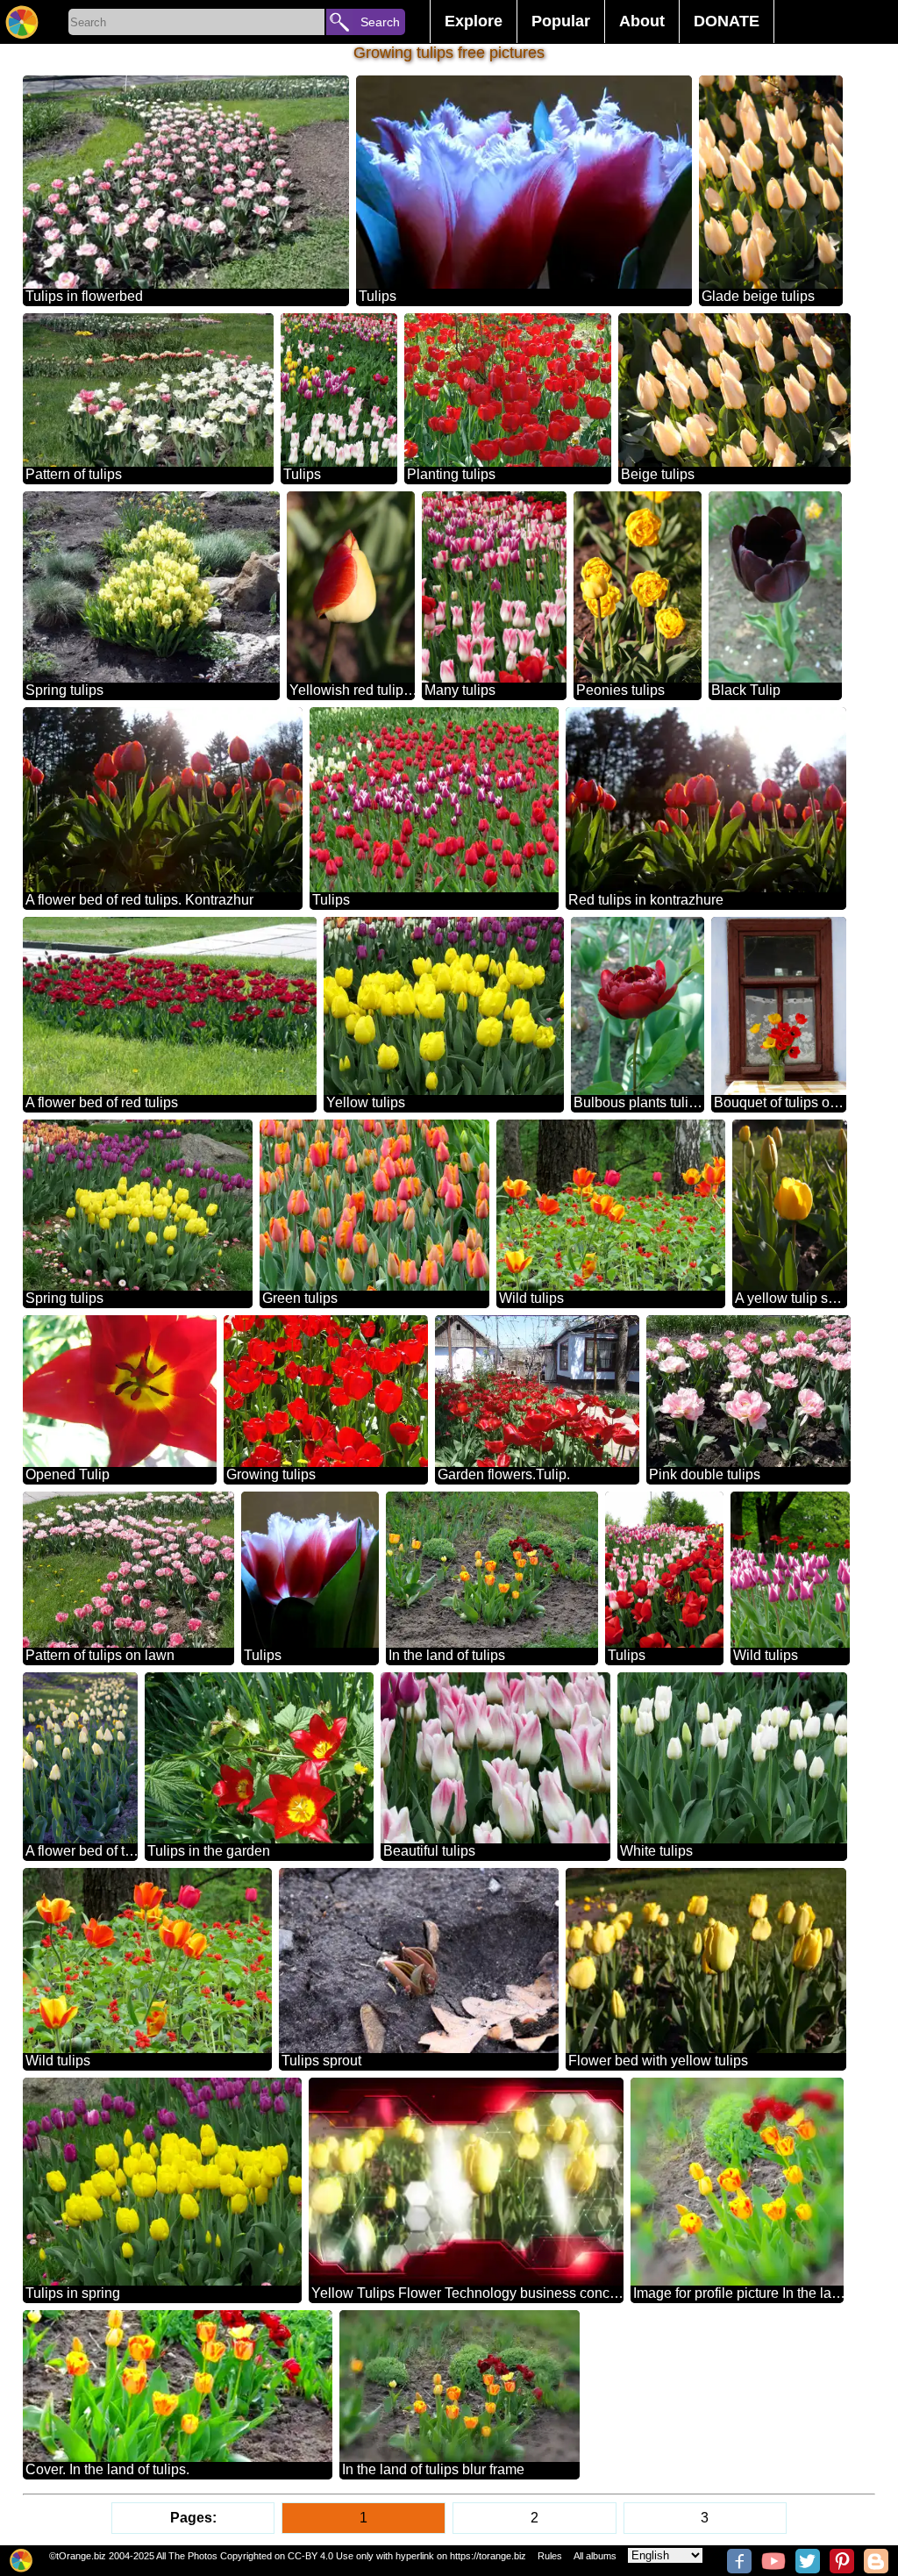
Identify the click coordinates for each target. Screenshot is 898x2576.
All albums (595, 2556)
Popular (561, 21)
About (642, 21)
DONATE (727, 21)
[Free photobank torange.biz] (22, 22)
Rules (550, 2556)
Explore (474, 21)
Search (380, 22)
